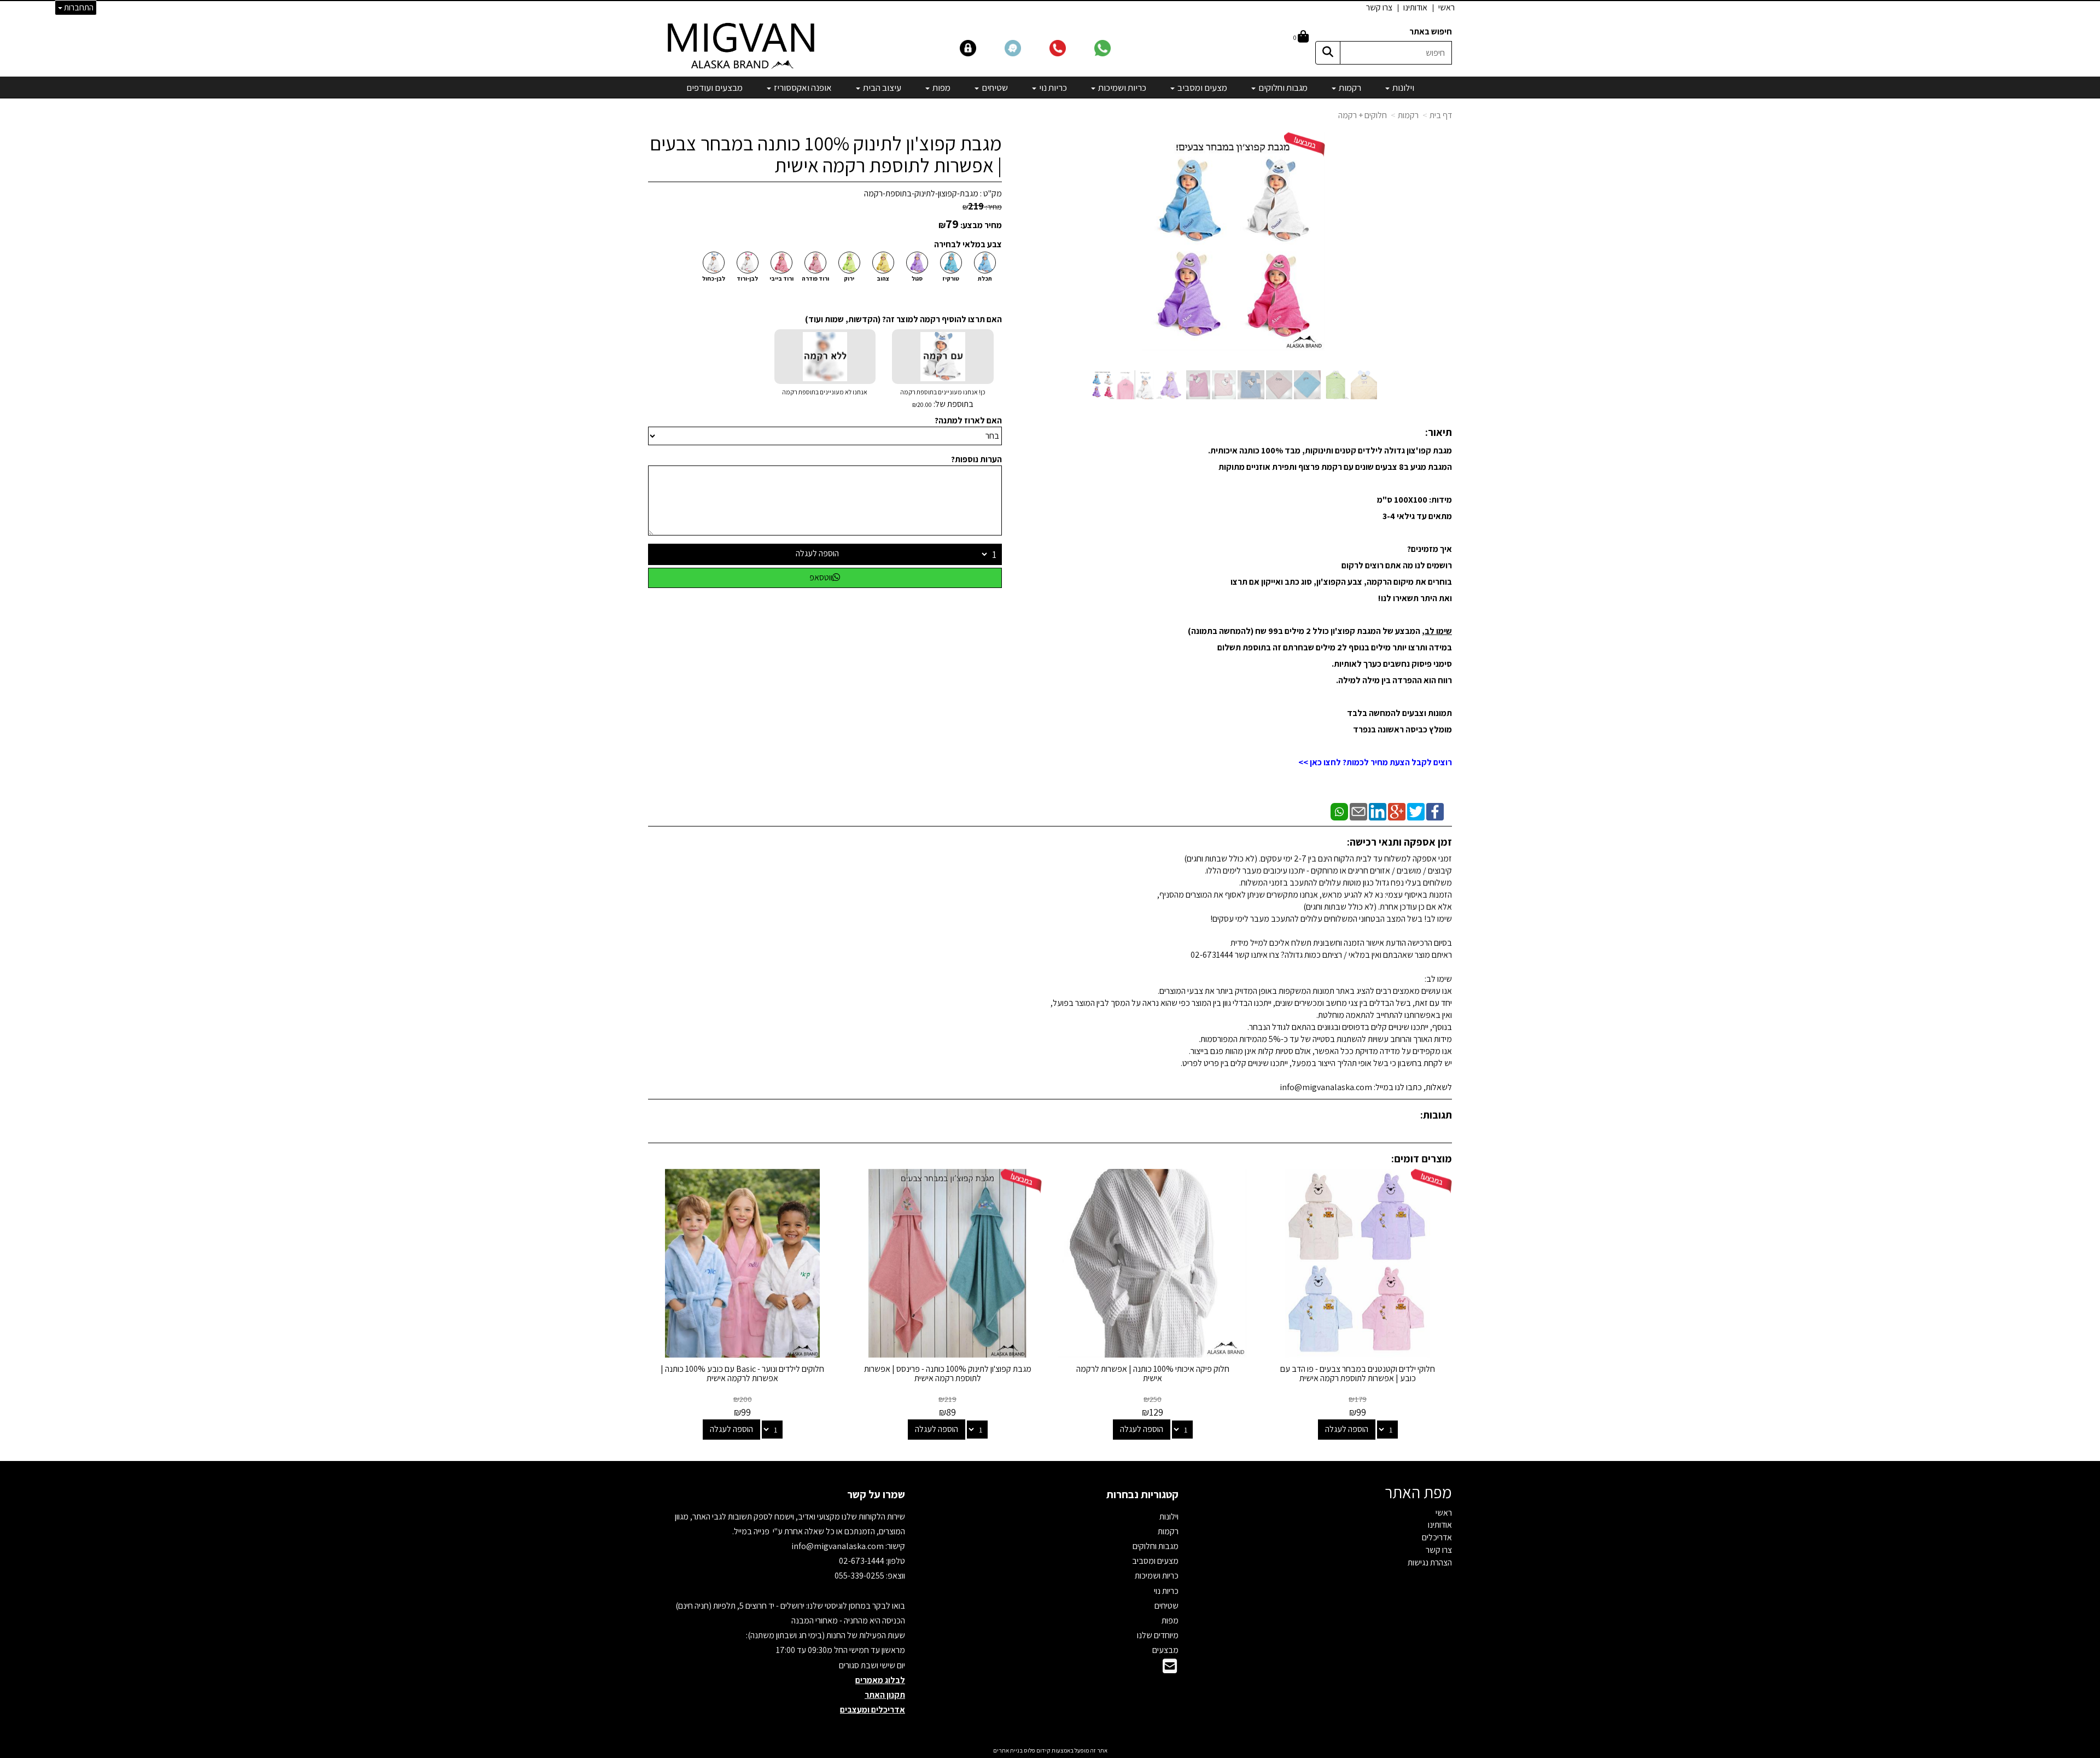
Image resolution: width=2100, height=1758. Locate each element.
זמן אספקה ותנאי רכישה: (1399, 842)
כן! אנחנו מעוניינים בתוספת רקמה (943, 399)
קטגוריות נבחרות (1142, 1494)
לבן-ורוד (747, 278)
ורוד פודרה (815, 278)
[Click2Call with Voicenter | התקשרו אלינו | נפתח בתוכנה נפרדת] (1071, 47)
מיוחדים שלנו (1158, 1635)
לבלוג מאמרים (880, 1680)
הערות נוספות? (976, 459)
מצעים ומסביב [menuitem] (1201, 88)
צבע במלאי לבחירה (968, 244)
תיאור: (1439, 432)
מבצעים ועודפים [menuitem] (714, 88)
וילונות (1169, 1517)
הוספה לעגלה (817, 553)
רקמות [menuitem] (1349, 88)
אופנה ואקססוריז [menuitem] (802, 88)
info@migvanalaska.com (838, 1546)
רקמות (1408, 115)
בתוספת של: (953, 404)
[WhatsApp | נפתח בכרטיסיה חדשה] (1339, 811)
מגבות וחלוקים (1156, 1546)
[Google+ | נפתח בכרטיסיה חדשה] (1397, 811)
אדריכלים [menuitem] (1437, 1537)
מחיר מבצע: (981, 225)
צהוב (883, 278)
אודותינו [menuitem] (1415, 7)
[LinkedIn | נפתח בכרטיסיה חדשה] (1378, 811)
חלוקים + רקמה (1363, 115)
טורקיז (951, 278)
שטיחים (1166, 1606)
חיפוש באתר (1431, 31)
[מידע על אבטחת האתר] (982, 47)
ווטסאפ (821, 577)
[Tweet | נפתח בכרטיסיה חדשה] (1416, 811)
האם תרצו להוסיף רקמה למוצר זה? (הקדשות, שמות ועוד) (903, 319)
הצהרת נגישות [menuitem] (1430, 1562)
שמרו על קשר (876, 1494)
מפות (1170, 1620)
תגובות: (1436, 1115)
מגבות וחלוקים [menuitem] (1282, 88)
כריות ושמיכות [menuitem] (1121, 88)
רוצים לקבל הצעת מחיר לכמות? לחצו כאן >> (1375, 762)
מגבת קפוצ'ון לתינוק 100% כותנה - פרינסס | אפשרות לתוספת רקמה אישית (948, 1374)
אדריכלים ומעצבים (873, 1710)
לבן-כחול (714, 278)
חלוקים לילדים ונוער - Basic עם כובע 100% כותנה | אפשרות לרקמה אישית (742, 1374)
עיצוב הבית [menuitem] (881, 88)
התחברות (78, 7)
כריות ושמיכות (1157, 1576)
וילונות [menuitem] (1402, 88)
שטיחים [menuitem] (994, 88)
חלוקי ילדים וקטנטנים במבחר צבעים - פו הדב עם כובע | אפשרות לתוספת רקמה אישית (1358, 1374)
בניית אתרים (1008, 1750)
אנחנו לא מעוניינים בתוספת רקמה (825, 392)
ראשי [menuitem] (1446, 7)
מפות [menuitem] (941, 88)
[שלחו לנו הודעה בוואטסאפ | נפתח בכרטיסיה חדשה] (1116, 47)
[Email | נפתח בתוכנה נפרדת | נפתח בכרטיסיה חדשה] (1358, 811)
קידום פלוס (1037, 1750)
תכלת (985, 278)
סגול (917, 278)
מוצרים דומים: (1422, 1159)
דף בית (1441, 115)
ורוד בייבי (781, 278)
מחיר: (982, 207)
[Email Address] (1170, 1669)
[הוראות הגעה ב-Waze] (1026, 47)
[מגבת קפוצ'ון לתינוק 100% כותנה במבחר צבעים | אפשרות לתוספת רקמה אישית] (1102, 385)
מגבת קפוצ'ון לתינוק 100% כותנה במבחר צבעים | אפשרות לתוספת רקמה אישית (826, 154)
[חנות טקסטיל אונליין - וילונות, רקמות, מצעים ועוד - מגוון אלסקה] (742, 45)
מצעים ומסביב (1155, 1561)
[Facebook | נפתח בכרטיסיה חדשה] (1435, 811)
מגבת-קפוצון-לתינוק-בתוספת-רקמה (921, 193)
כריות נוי (1166, 1591)
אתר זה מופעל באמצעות (1050, 1750)
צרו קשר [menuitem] (1379, 7)
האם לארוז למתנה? (968, 420)
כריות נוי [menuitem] (1052, 88)
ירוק (849, 278)
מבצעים (1165, 1650)
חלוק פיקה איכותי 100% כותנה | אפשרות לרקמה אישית (1153, 1374)
